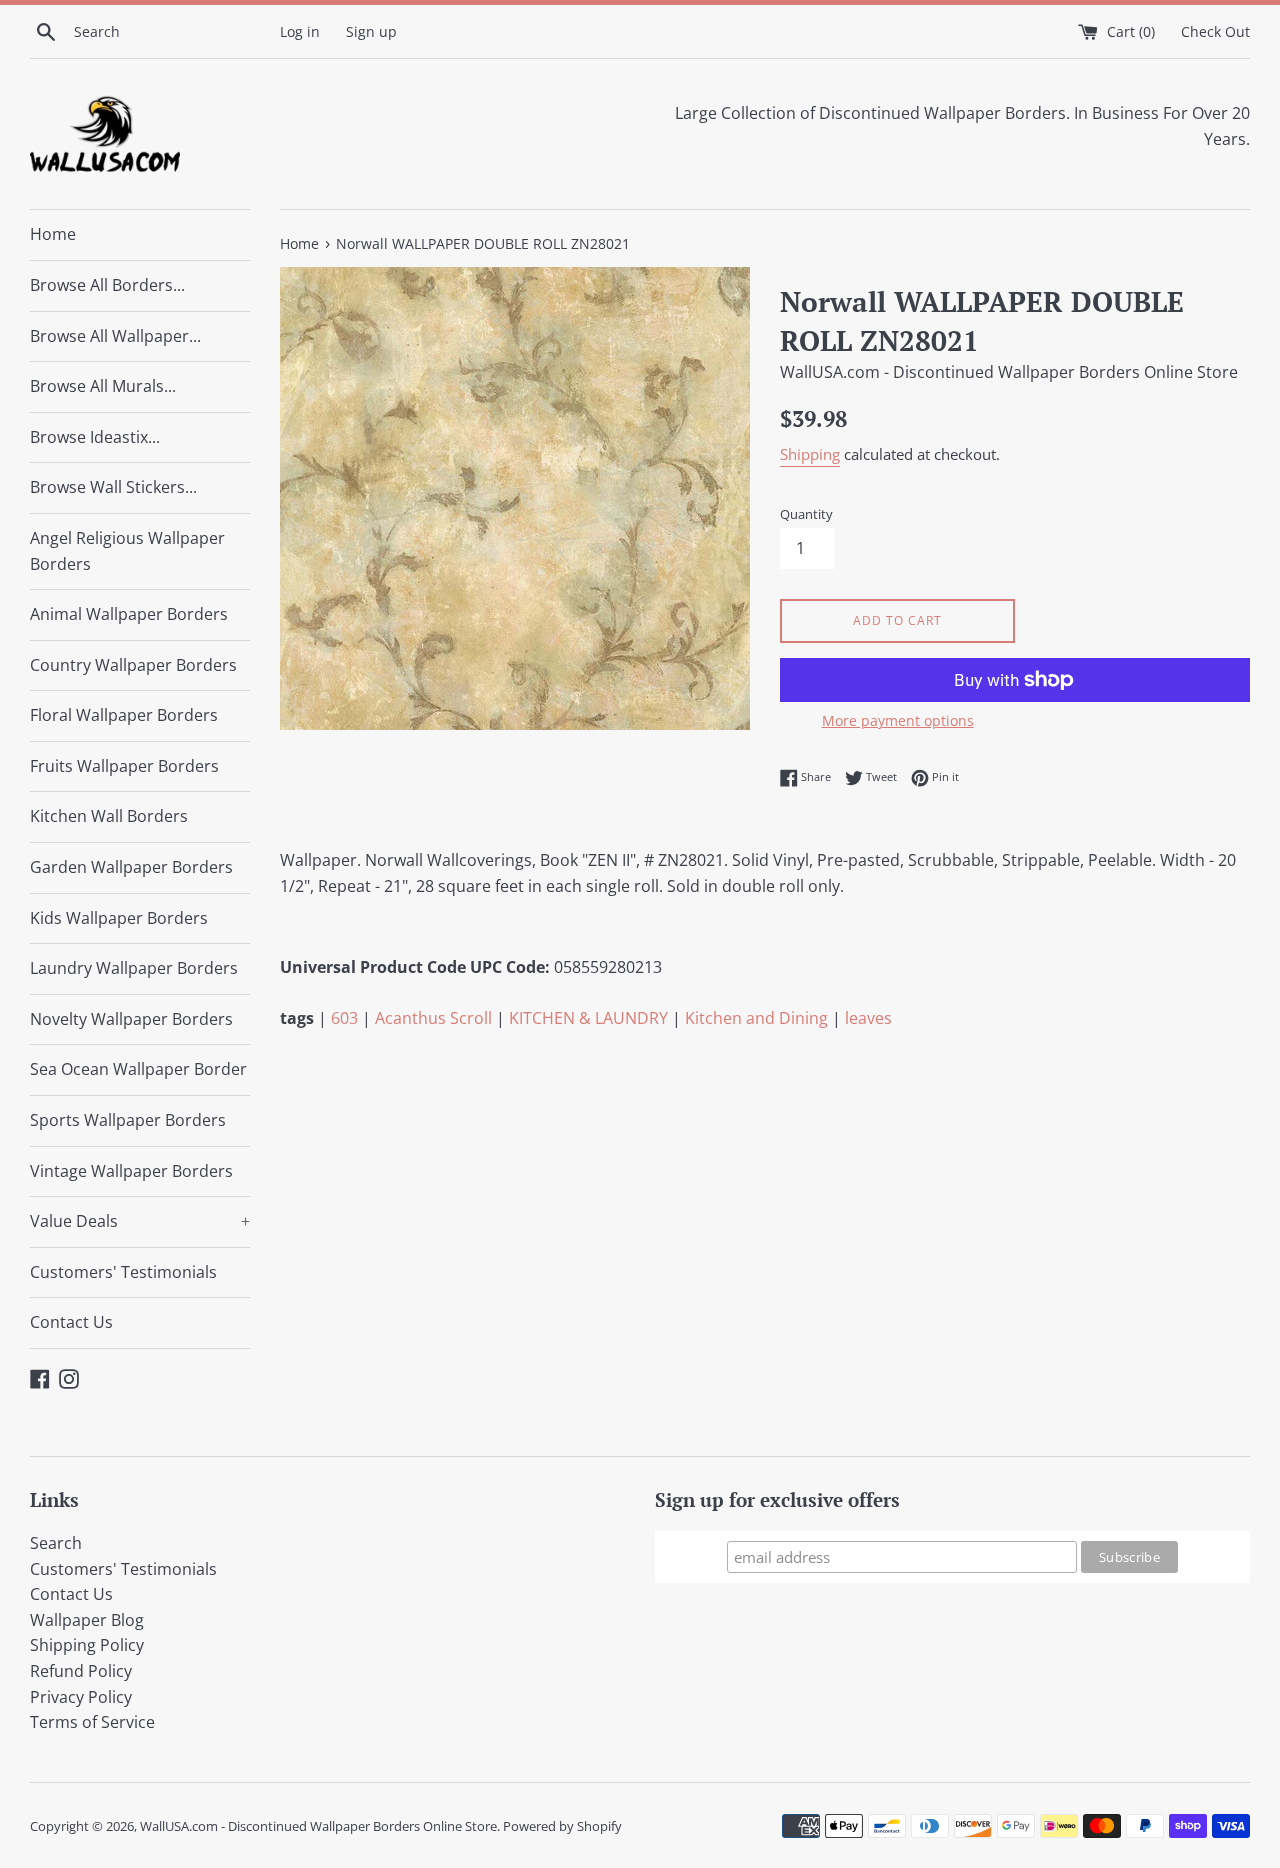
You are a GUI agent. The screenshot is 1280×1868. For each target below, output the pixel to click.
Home (53, 234)
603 (344, 1018)
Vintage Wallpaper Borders (131, 1171)
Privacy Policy (81, 1697)
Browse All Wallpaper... (115, 336)
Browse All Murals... (103, 386)
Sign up (371, 31)
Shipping (810, 454)
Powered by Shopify (562, 1826)
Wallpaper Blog (87, 1620)
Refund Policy (81, 1671)
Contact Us (71, 1322)
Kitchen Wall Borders (109, 816)
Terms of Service (92, 1722)
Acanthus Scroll (433, 1018)
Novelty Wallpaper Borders (131, 1019)
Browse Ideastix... (95, 437)
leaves (868, 1018)
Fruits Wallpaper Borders (124, 766)
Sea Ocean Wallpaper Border (138, 1069)
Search (56, 1543)
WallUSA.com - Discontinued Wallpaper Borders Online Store (318, 1826)
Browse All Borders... (107, 285)
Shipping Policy (87, 1645)
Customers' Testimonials (123, 1272)
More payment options (898, 720)
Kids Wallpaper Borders (119, 918)
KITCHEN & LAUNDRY (588, 1018)
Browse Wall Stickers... (113, 487)
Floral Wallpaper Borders (124, 715)
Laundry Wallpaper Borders (134, 968)
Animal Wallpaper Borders (129, 614)
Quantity (806, 514)
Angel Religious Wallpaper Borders (127, 551)
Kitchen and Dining (756, 1018)
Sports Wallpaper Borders (128, 1120)
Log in (300, 31)
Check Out (1215, 31)
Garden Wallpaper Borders (131, 867)
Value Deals (140, 1221)
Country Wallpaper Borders (133, 665)
